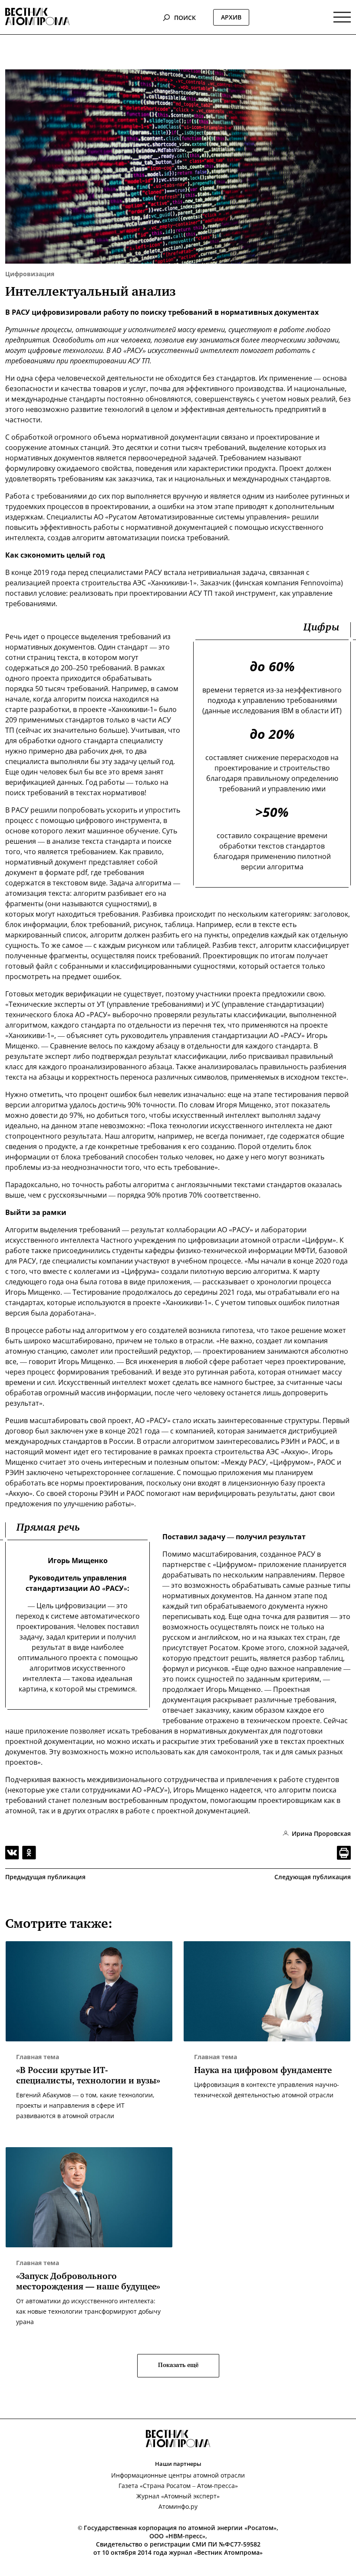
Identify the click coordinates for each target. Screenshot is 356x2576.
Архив (231, 17)
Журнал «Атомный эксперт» (178, 2496)
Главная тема (38, 2057)
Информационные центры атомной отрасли (178, 2475)
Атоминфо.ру (178, 2506)
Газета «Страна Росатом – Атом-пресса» (178, 2486)
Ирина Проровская (321, 1833)
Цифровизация (30, 274)
